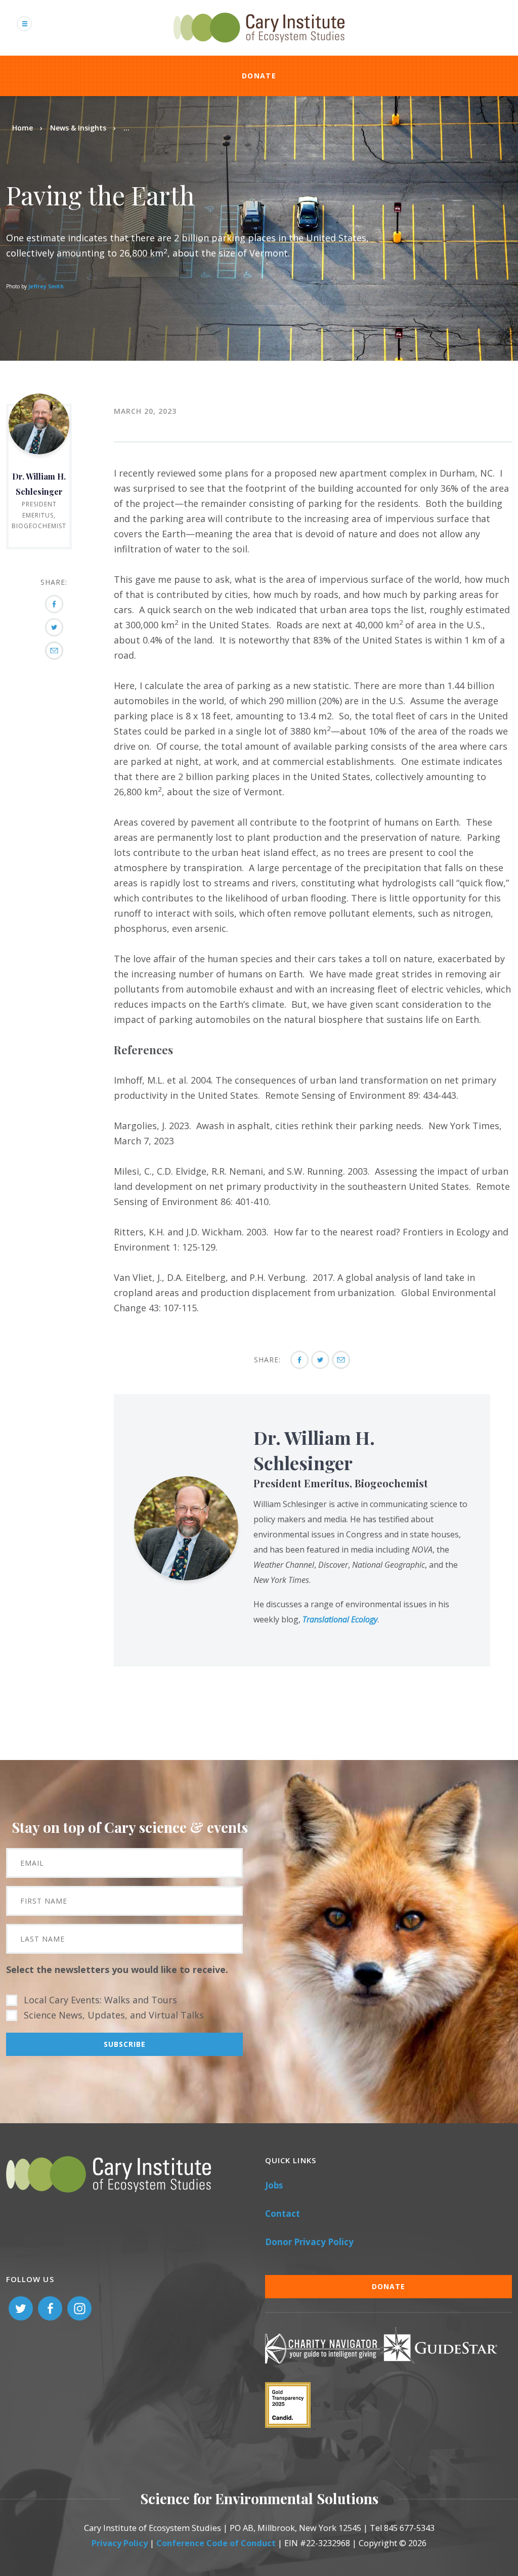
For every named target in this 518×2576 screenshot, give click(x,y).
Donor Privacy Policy (309, 2242)
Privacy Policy (120, 2543)
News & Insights (78, 128)
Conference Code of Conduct (216, 2543)
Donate (259, 76)
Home (23, 128)
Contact (283, 2214)
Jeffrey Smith (46, 286)
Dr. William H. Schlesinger (314, 1450)
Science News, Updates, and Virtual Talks (114, 2015)
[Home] (259, 48)
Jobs (274, 2185)
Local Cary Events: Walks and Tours (100, 2000)
